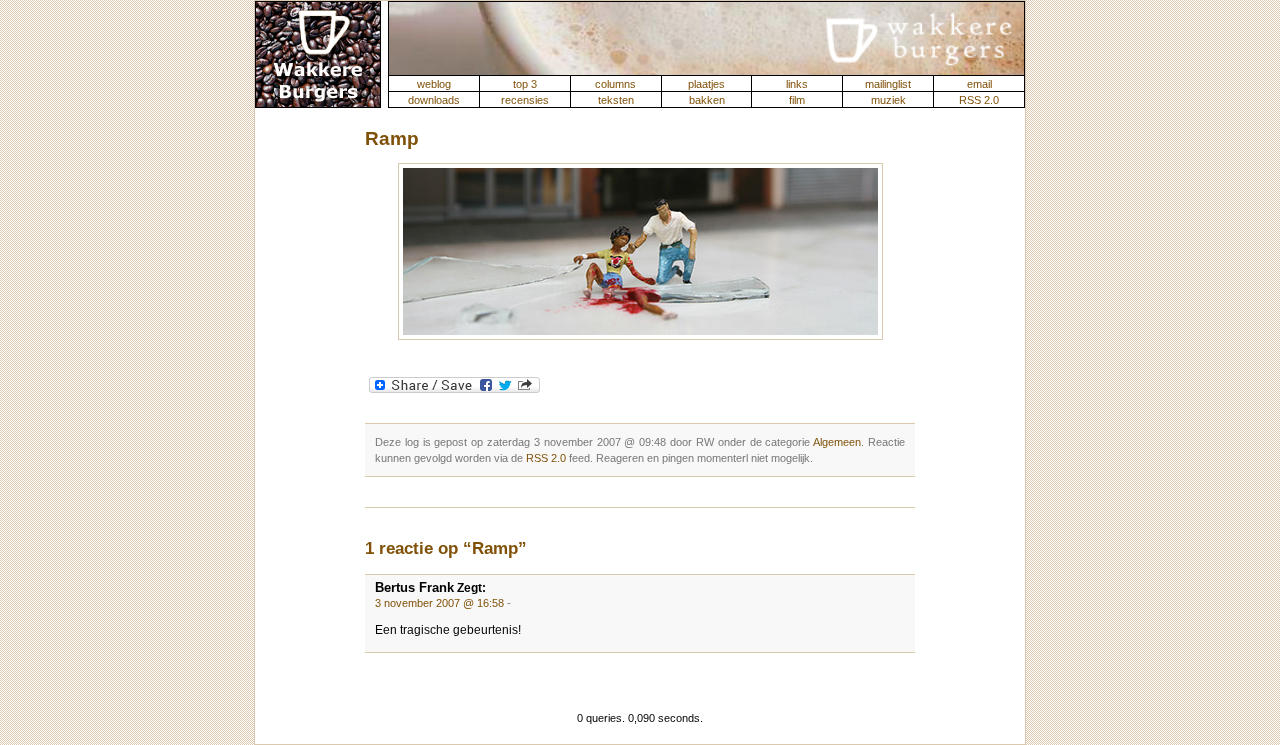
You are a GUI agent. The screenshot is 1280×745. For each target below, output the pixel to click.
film (797, 100)
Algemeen (837, 442)
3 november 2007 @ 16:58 (439, 603)
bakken (707, 100)
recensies (525, 100)
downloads (434, 100)
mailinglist (888, 84)
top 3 (525, 84)
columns (615, 84)
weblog (434, 84)
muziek (888, 100)
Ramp (392, 138)
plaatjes (706, 84)
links (797, 84)
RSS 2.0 (979, 100)
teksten (616, 100)
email (979, 84)
